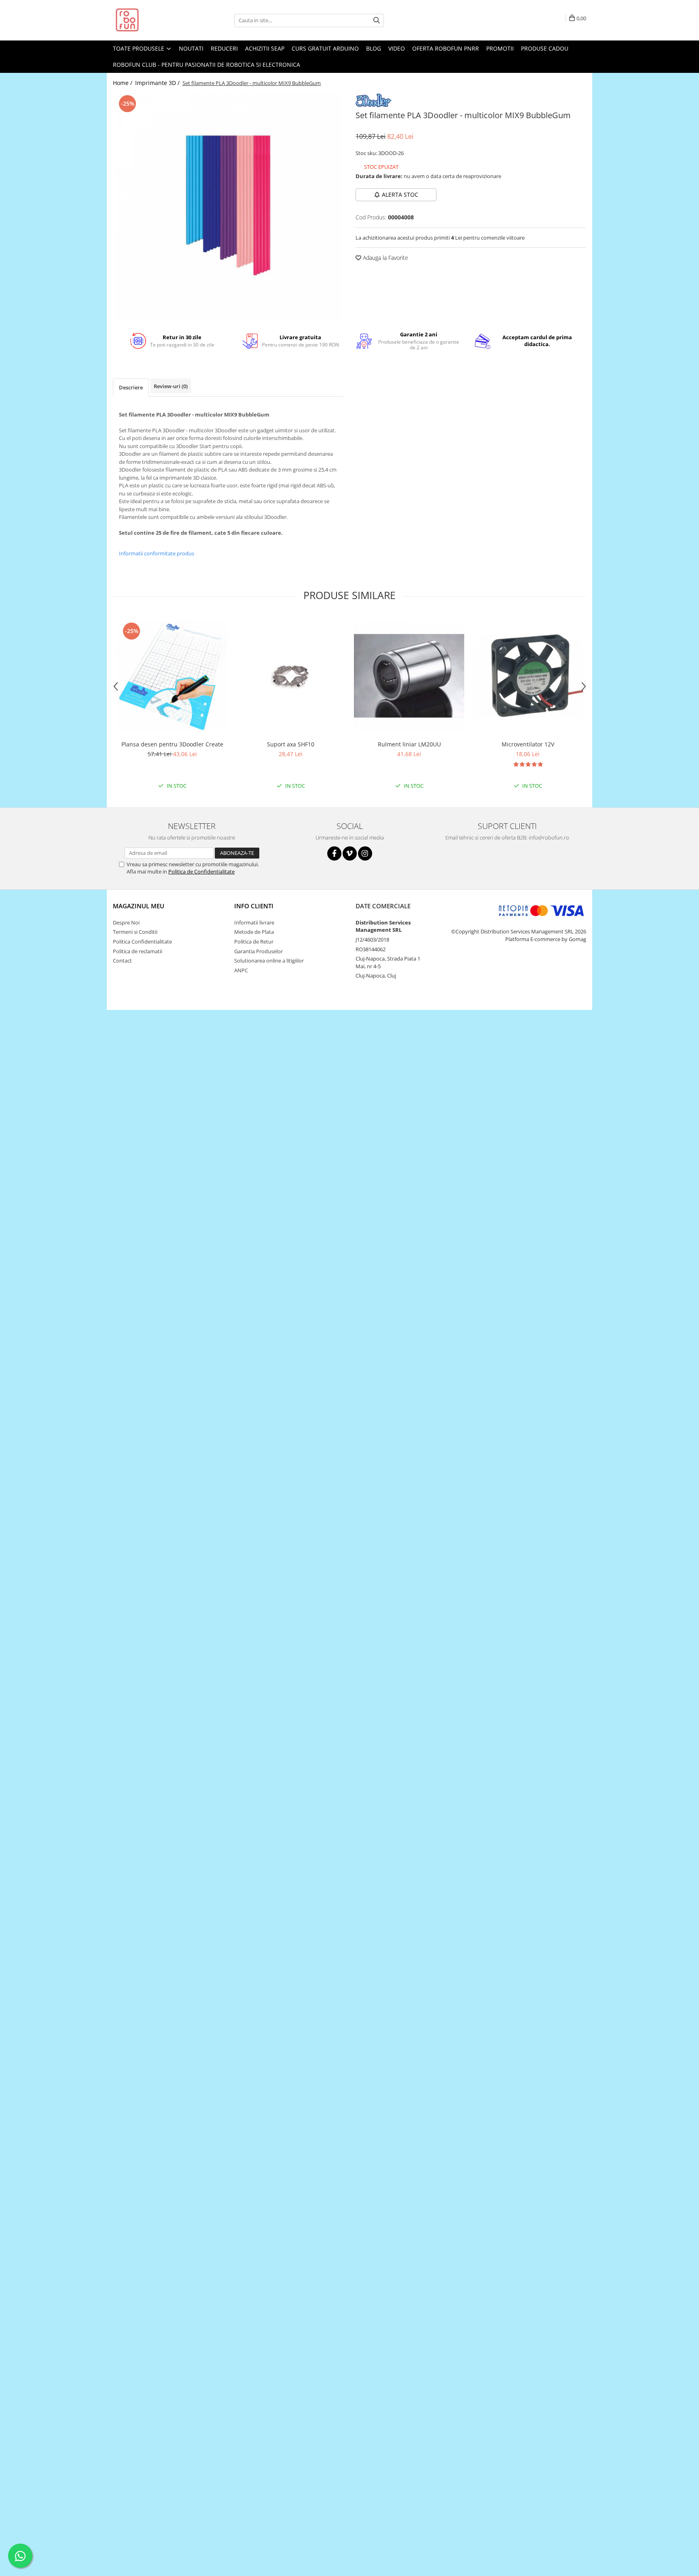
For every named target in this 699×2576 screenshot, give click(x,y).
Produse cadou (545, 48)
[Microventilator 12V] (528, 676)
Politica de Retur (254, 942)
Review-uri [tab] (171, 386)
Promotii (500, 48)
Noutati (191, 48)
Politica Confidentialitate (142, 942)
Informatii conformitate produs (157, 553)
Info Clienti (254, 906)
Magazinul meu (139, 906)
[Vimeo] (350, 853)
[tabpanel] (228, 206)
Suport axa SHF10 (291, 744)
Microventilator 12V (528, 744)
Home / (123, 83)
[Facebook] (334, 853)
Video (397, 48)
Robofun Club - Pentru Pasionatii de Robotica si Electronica (207, 65)
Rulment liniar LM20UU (409, 744)
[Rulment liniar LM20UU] (409, 676)
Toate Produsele (139, 48)
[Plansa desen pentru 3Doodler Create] (172, 676)
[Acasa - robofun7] (153, 20)
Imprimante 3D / (158, 83)
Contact (122, 961)
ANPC (241, 970)
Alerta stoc (400, 194)
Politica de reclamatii (138, 951)
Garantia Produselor (258, 951)
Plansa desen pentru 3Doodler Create (172, 744)
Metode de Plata (254, 932)
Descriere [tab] (131, 387)
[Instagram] (365, 853)
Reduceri (224, 48)
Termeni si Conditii (135, 932)
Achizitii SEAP (265, 48)
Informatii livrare (254, 922)
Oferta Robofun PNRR (446, 48)
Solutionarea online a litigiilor (269, 961)
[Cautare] (377, 20)
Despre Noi (126, 922)
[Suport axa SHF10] (291, 676)
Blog (374, 48)
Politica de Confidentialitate (201, 871)
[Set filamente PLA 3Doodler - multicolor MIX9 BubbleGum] (228, 206)
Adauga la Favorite (385, 258)
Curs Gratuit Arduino (325, 48)
